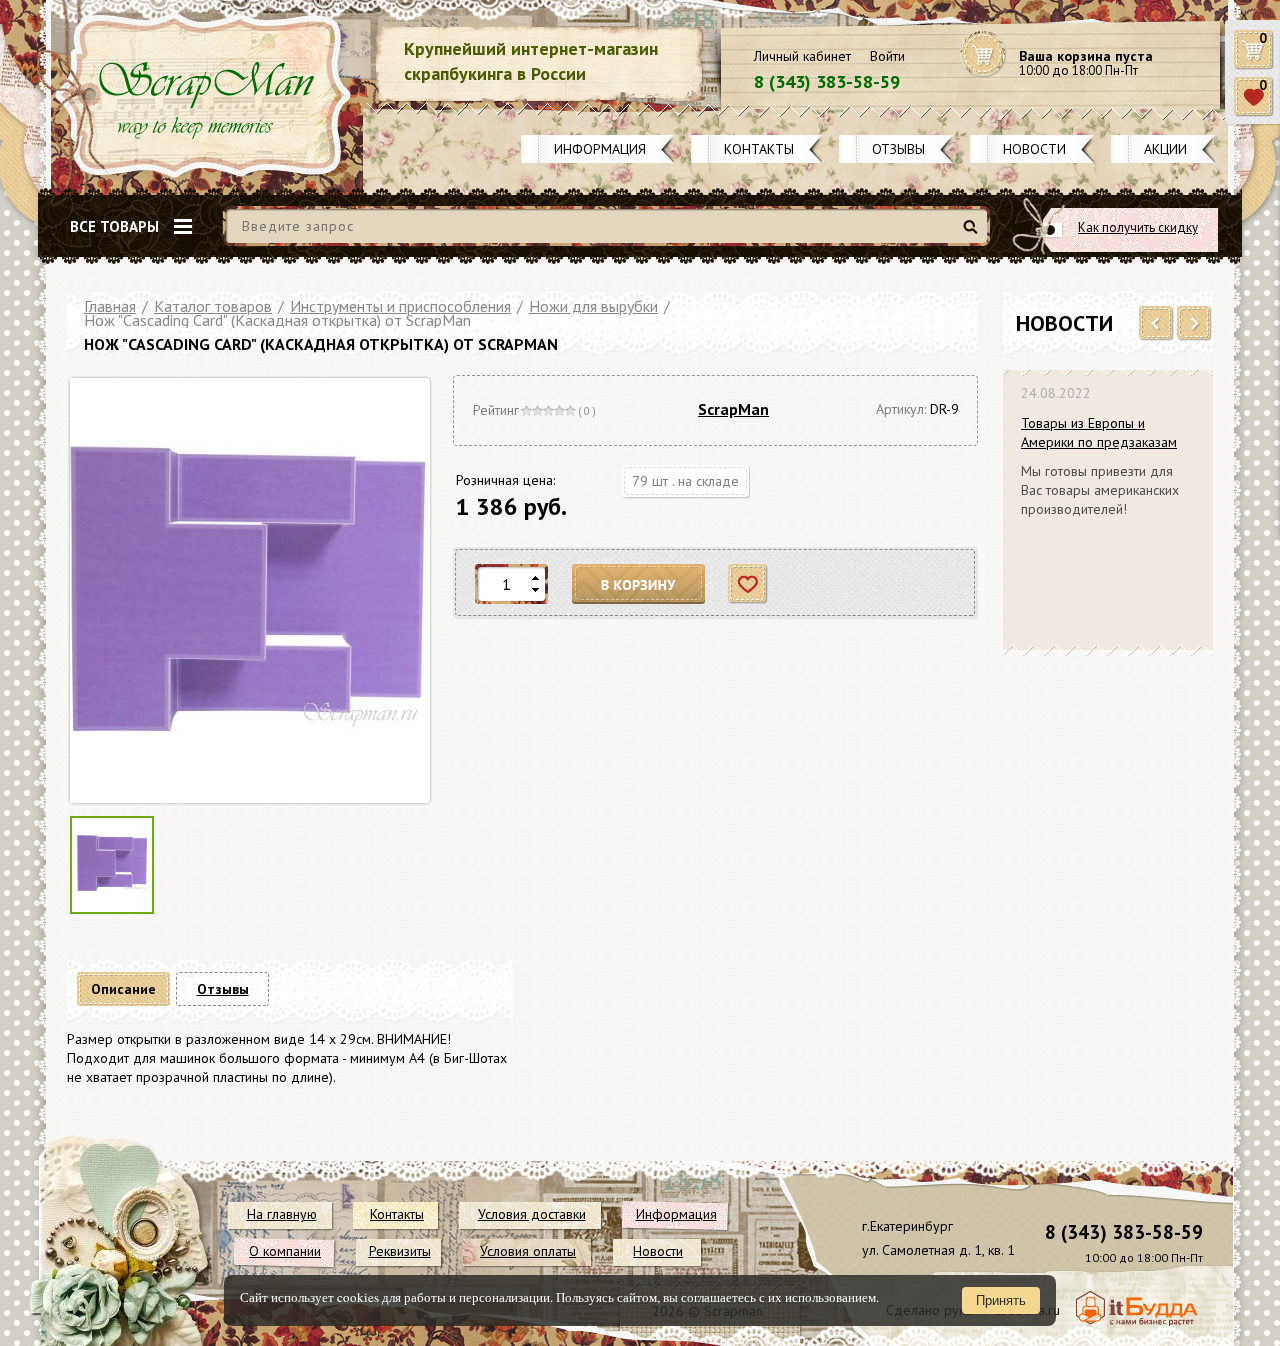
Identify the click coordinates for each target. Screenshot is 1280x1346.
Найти (973, 234)
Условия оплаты (528, 1251)
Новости (1034, 149)
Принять (1001, 1300)
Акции (1165, 149)
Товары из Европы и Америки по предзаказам (1099, 432)
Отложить (748, 584)
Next (1194, 324)
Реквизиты (400, 1251)
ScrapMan (733, 409)
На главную (282, 1214)
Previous (1156, 324)
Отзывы (898, 149)
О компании (285, 1251)
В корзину (639, 584)
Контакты (759, 149)
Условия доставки (532, 1214)
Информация (600, 149)
